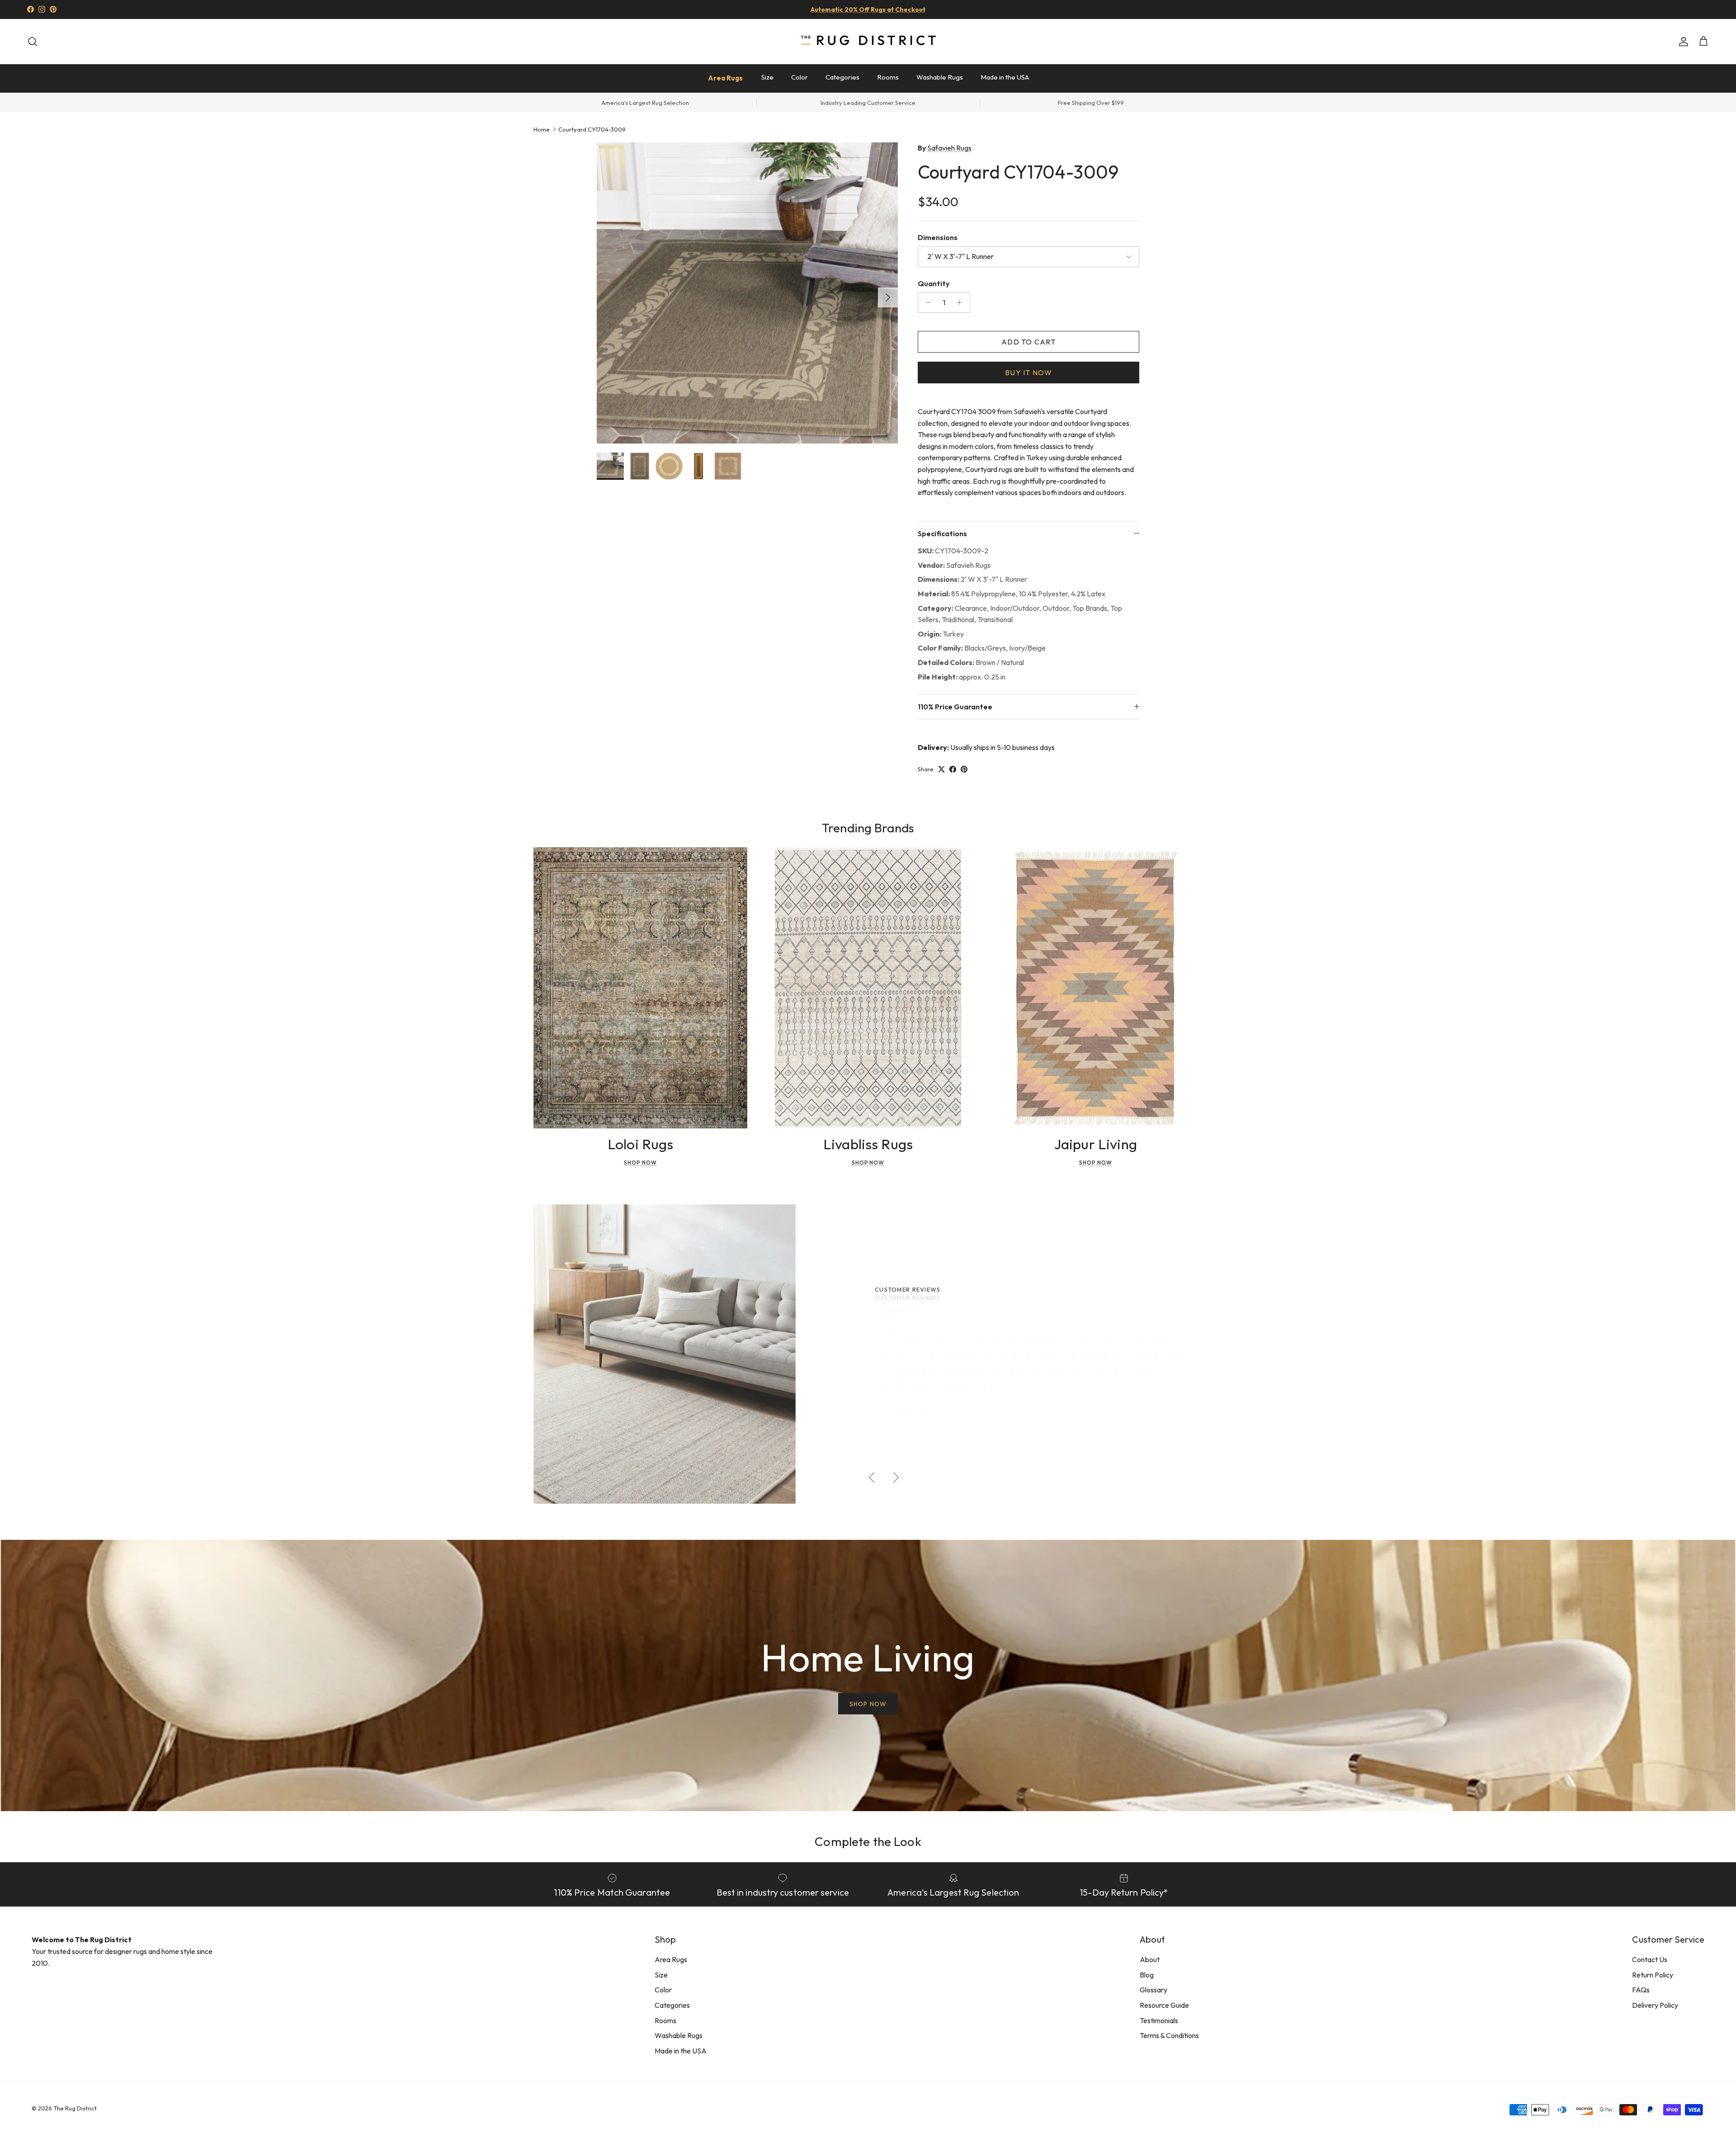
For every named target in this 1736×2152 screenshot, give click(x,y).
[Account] (1682, 42)
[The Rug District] (868, 41)
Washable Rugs (940, 77)
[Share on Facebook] (953, 769)
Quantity (934, 283)
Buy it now (1028, 373)
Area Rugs (725, 78)
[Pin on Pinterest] (964, 769)
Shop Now (640, 1163)
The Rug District (75, 2108)
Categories (842, 77)
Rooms (888, 77)
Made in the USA (1005, 77)
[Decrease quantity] (926, 302)
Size (767, 77)
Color (800, 77)
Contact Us (1650, 1959)
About (1150, 1959)
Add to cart (1028, 342)
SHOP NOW (868, 1704)
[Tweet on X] (941, 769)
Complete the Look (868, 1841)
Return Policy (1653, 1975)
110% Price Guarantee (955, 707)
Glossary (1153, 1990)
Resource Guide (1164, 2005)
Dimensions (938, 237)
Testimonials (1159, 2020)
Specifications (942, 533)
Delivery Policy (1655, 2005)
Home (542, 129)
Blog (1147, 1975)
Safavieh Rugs (949, 148)
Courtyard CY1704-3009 (592, 129)
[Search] (33, 42)
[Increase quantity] (962, 302)
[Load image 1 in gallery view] (747, 293)
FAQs (1641, 1990)
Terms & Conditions (1169, 2035)
